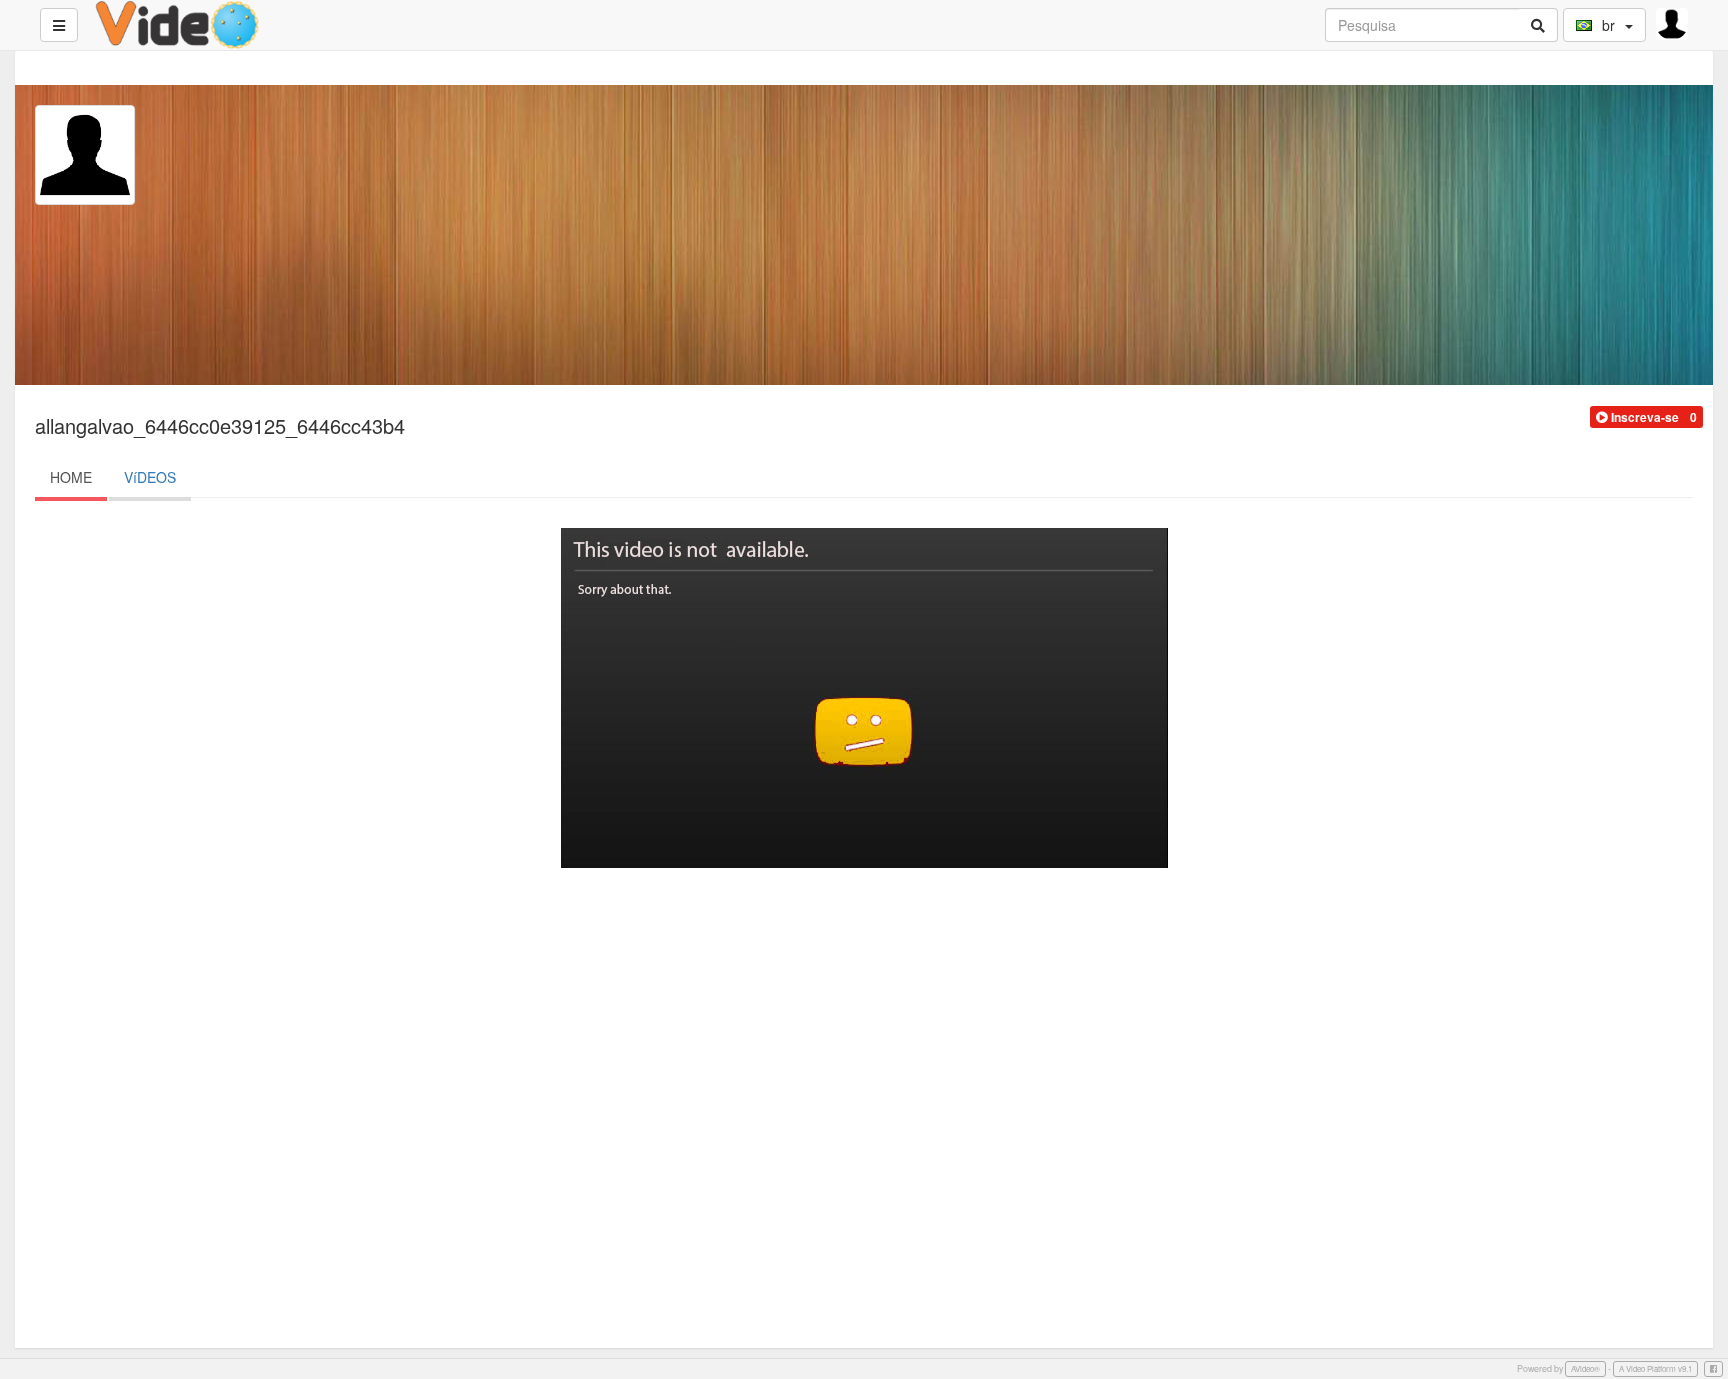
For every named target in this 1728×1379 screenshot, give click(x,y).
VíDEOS (150, 477)
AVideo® (1585, 1368)
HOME (71, 477)
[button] (1637, 417)
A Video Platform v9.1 (1655, 1368)
